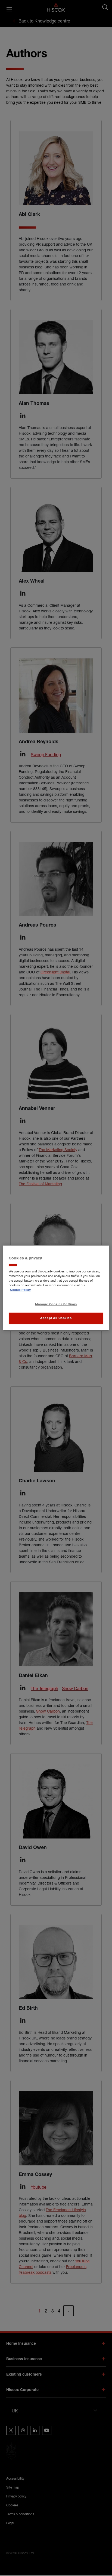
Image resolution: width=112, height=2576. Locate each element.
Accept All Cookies (56, 1318)
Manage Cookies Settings (56, 1305)
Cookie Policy (20, 1290)
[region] (56, 1288)
